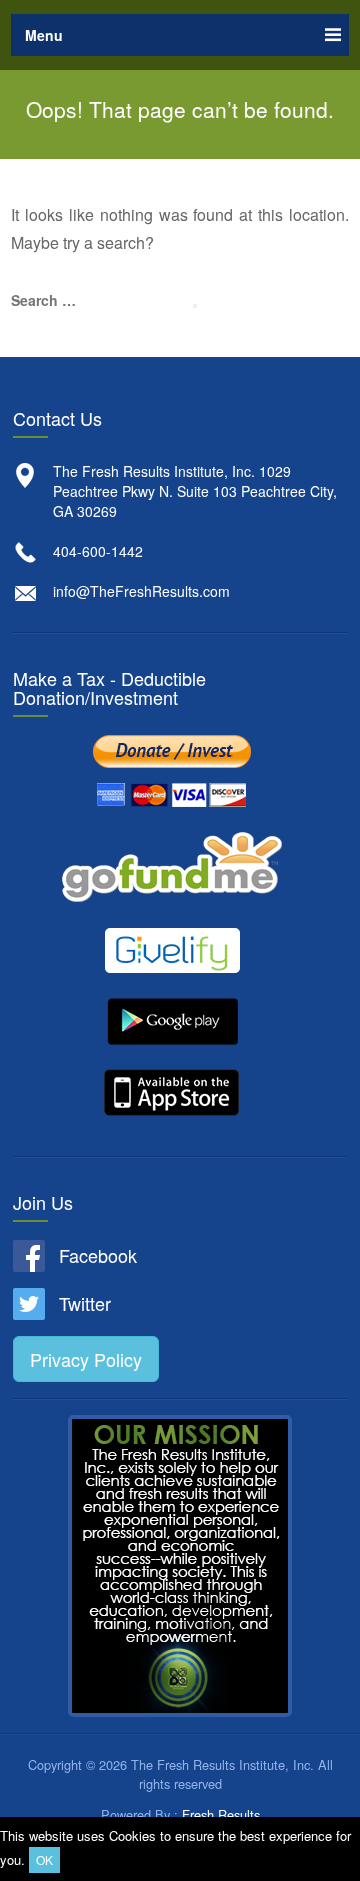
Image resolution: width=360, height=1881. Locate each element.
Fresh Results (221, 1814)
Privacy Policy (86, 1359)
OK (44, 1859)
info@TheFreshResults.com (141, 591)
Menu (44, 35)
